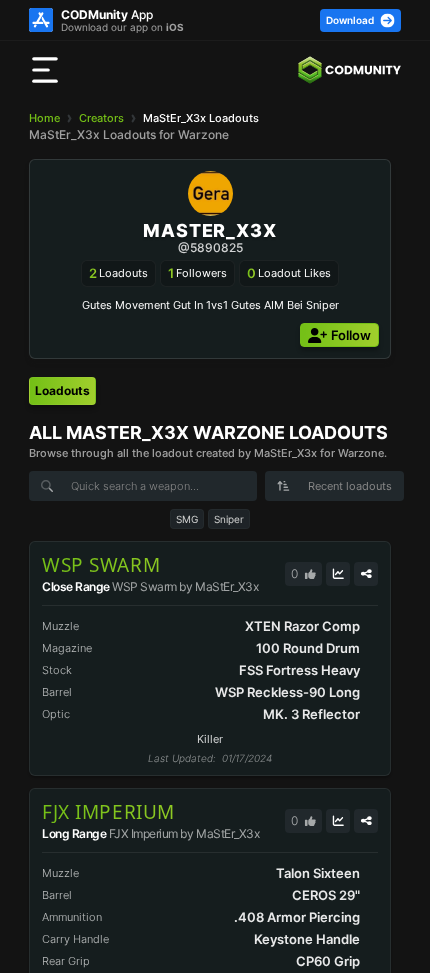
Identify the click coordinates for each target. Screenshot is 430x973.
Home (44, 118)
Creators (101, 118)
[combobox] (334, 486)
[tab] (62, 391)
